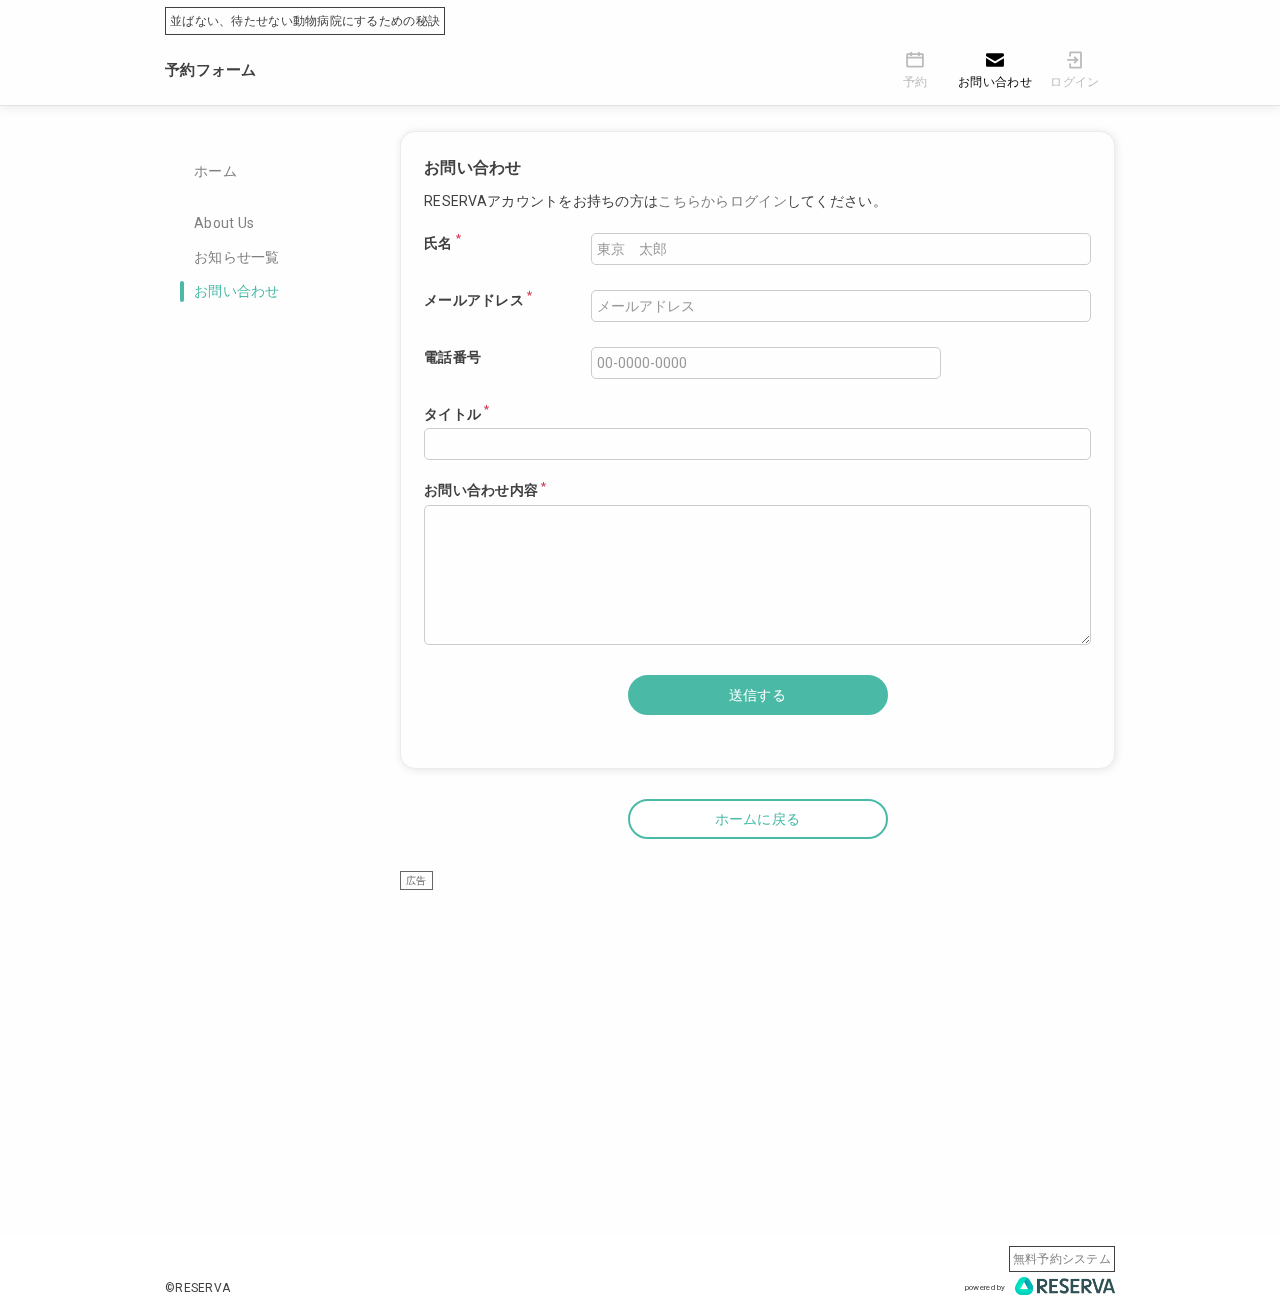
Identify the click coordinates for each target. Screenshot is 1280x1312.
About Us (224, 223)
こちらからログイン (722, 201)
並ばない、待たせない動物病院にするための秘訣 (305, 21)
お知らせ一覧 (237, 257)
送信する (757, 695)
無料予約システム (1062, 1259)
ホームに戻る (758, 819)
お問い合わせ (237, 291)
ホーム (215, 171)
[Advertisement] (757, 1031)
